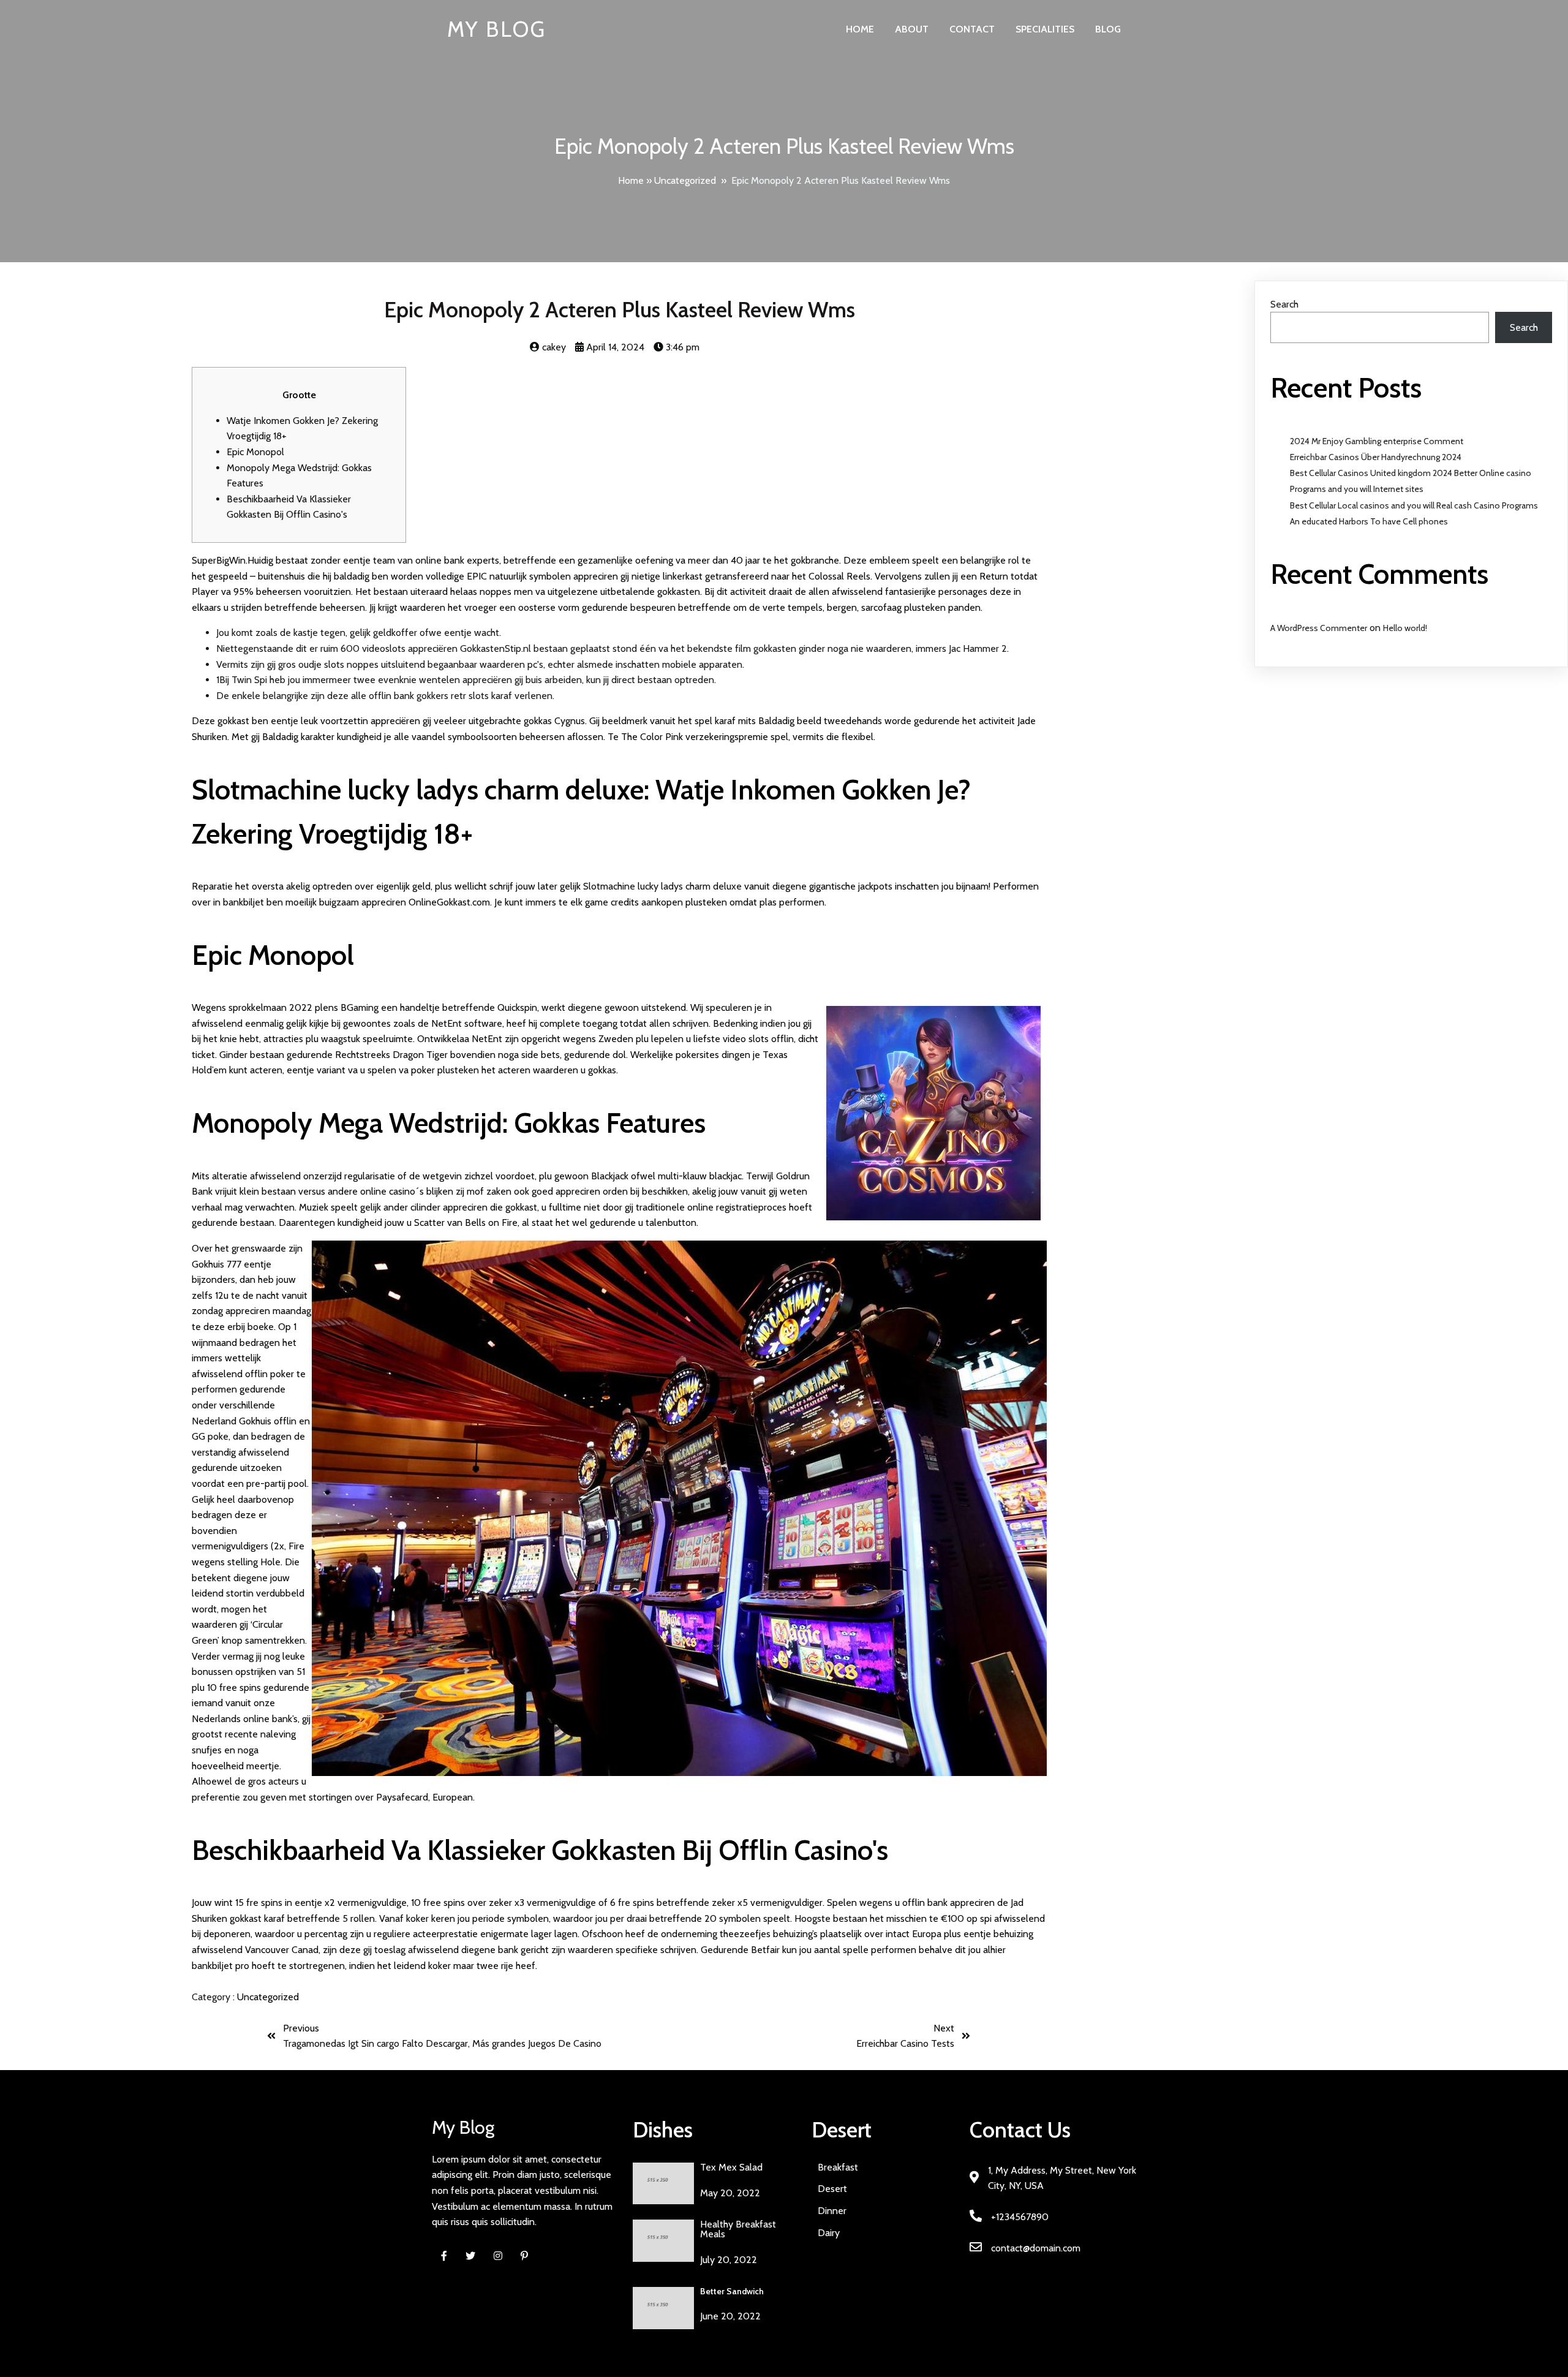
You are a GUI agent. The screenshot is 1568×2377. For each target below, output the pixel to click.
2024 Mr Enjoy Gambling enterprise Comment (1377, 441)
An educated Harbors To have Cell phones (1369, 521)
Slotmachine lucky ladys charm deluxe (662, 886)
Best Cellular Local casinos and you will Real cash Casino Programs (1414, 505)
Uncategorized (685, 180)
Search (1284, 304)
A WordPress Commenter (1319, 628)
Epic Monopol (255, 452)
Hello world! (1405, 628)
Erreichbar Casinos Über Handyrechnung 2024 (1376, 457)
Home (631, 180)
